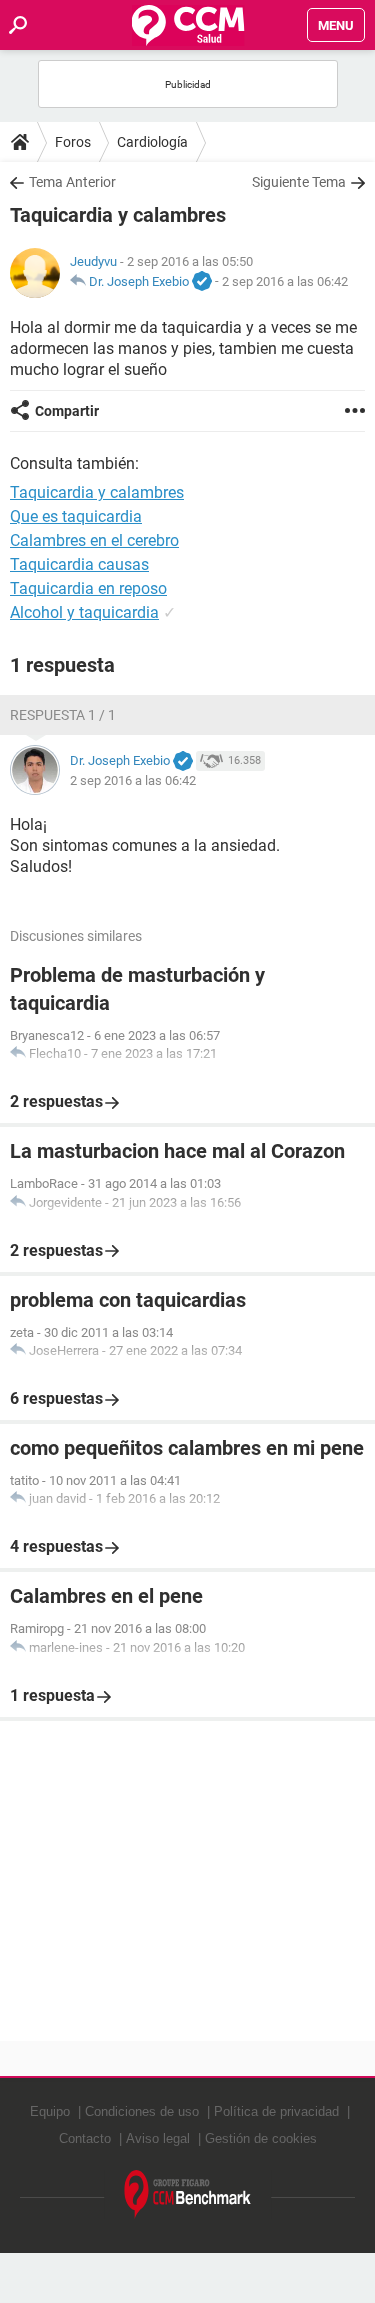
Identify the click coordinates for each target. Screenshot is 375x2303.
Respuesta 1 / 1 (63, 715)
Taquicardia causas (79, 564)
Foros (73, 142)
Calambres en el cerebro (94, 540)
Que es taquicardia (76, 516)
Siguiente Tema (299, 182)
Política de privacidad (276, 2111)
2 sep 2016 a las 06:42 (285, 281)
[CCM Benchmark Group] (188, 2194)
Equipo (50, 2111)
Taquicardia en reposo (88, 588)
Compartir (67, 411)
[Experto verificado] (202, 282)
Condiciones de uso (142, 2111)
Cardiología (152, 142)
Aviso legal (158, 2138)
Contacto (85, 2138)
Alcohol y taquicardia (84, 612)
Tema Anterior (72, 182)
